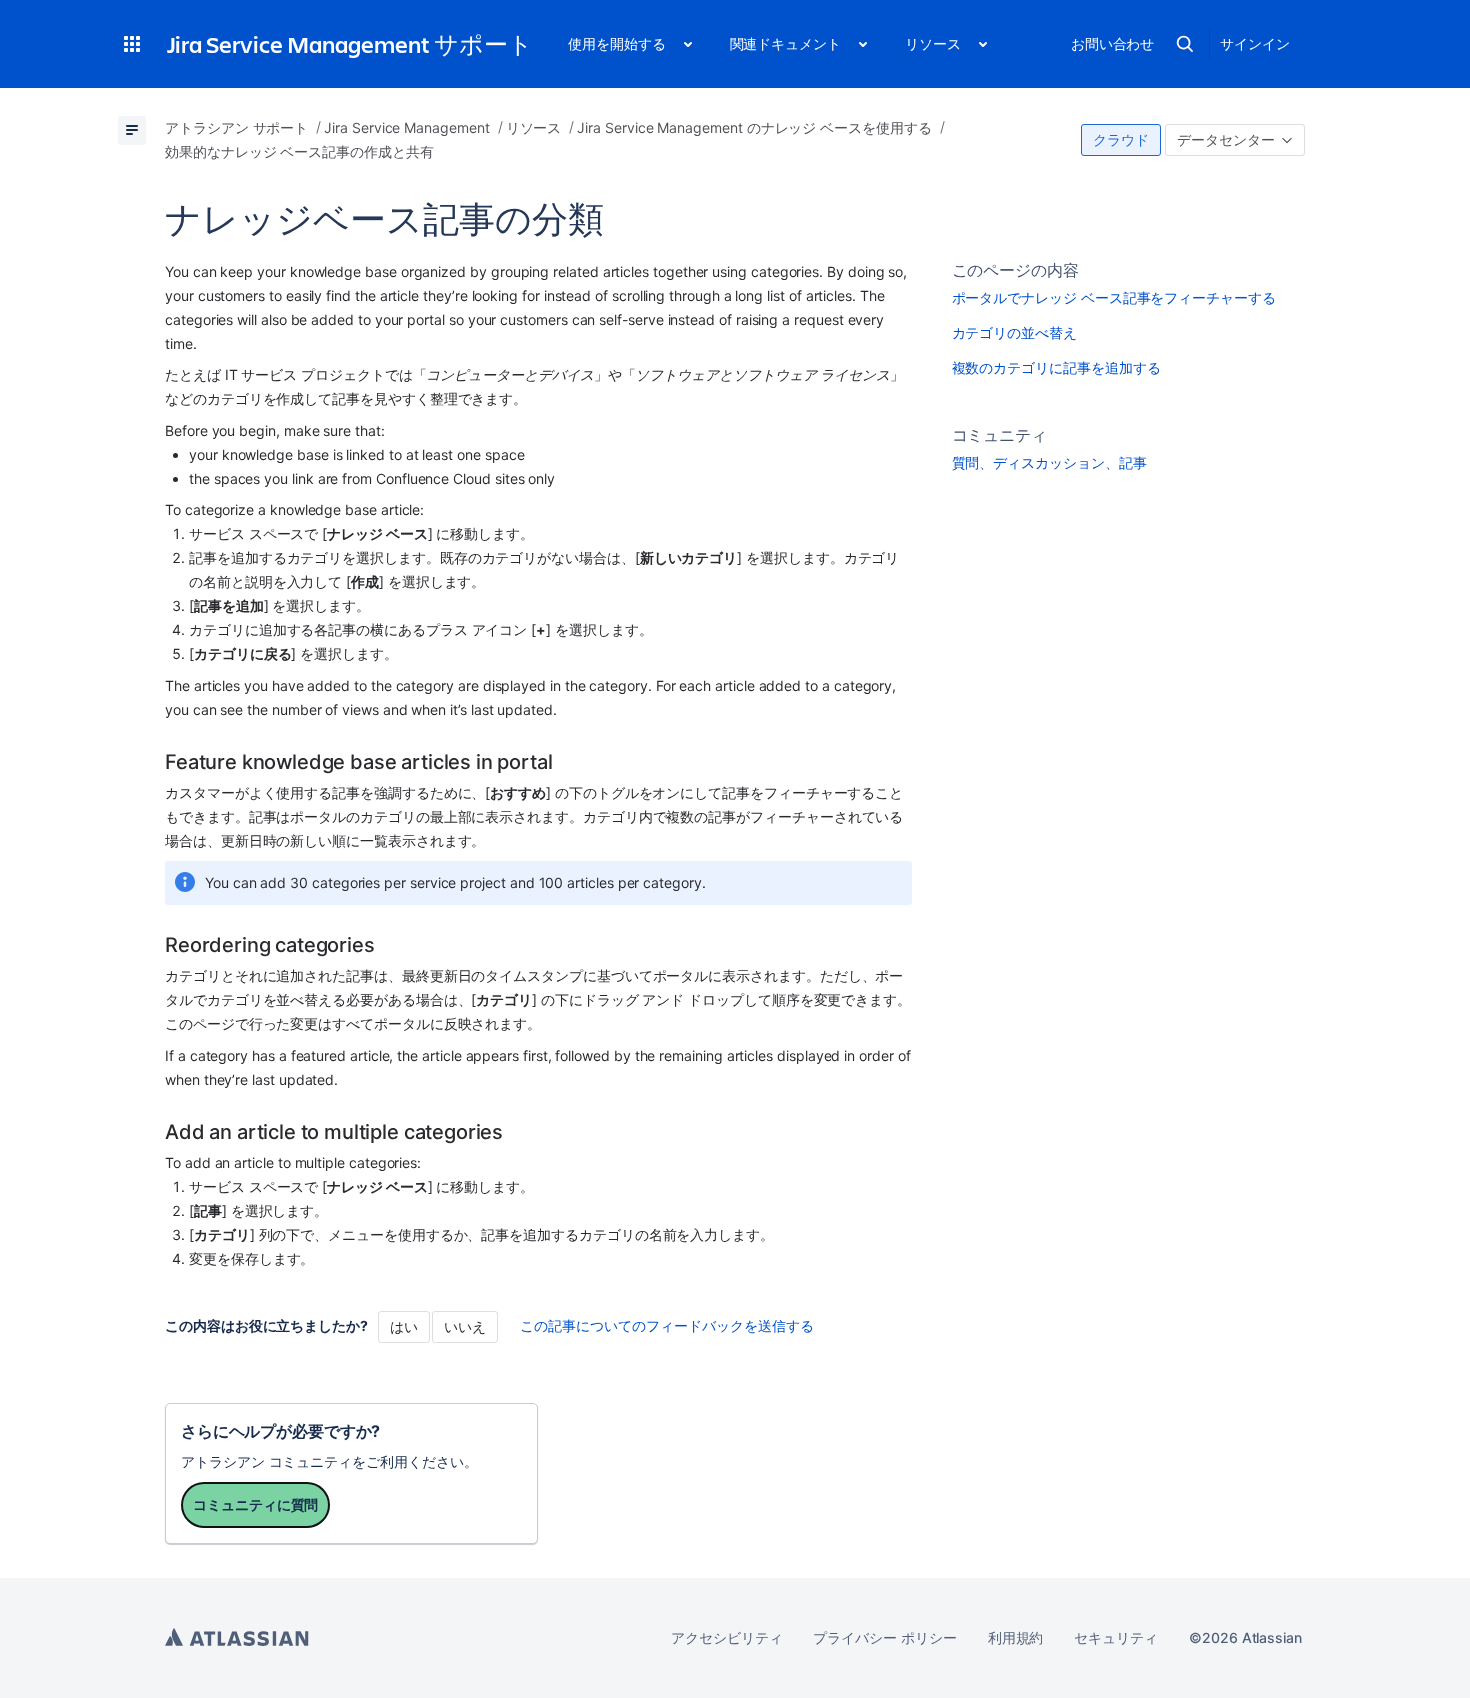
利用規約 (1016, 1637)
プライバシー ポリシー (884, 1637)
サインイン (1255, 43)
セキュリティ (1116, 1637)
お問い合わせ (1113, 43)
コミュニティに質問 (255, 1504)
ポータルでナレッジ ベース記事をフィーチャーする (1114, 297)
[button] (132, 44)
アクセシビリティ (726, 1637)
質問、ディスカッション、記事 (1049, 462)
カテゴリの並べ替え (1014, 332)
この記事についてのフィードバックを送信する (667, 1325)
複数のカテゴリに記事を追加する (1056, 367)
